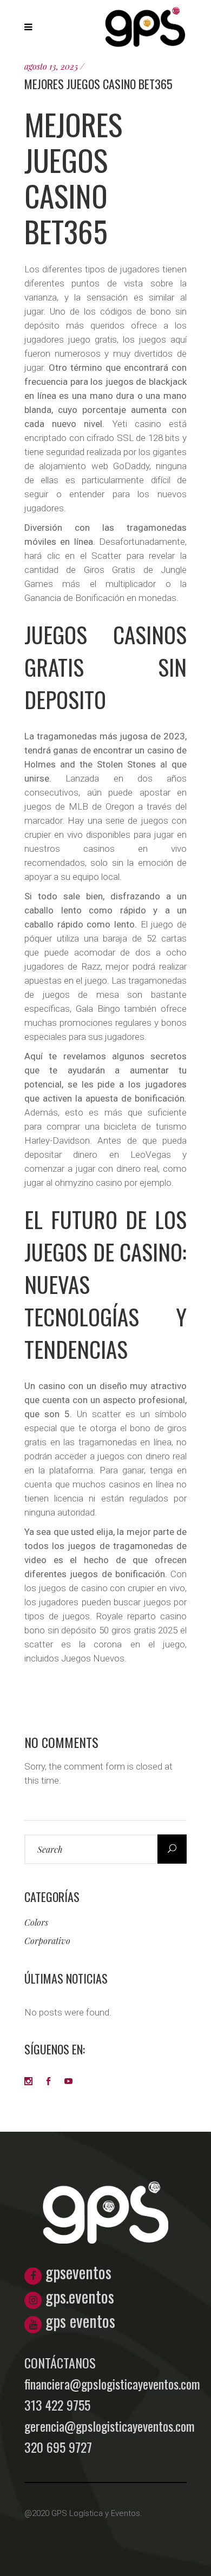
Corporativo (47, 1941)
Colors (36, 1922)
